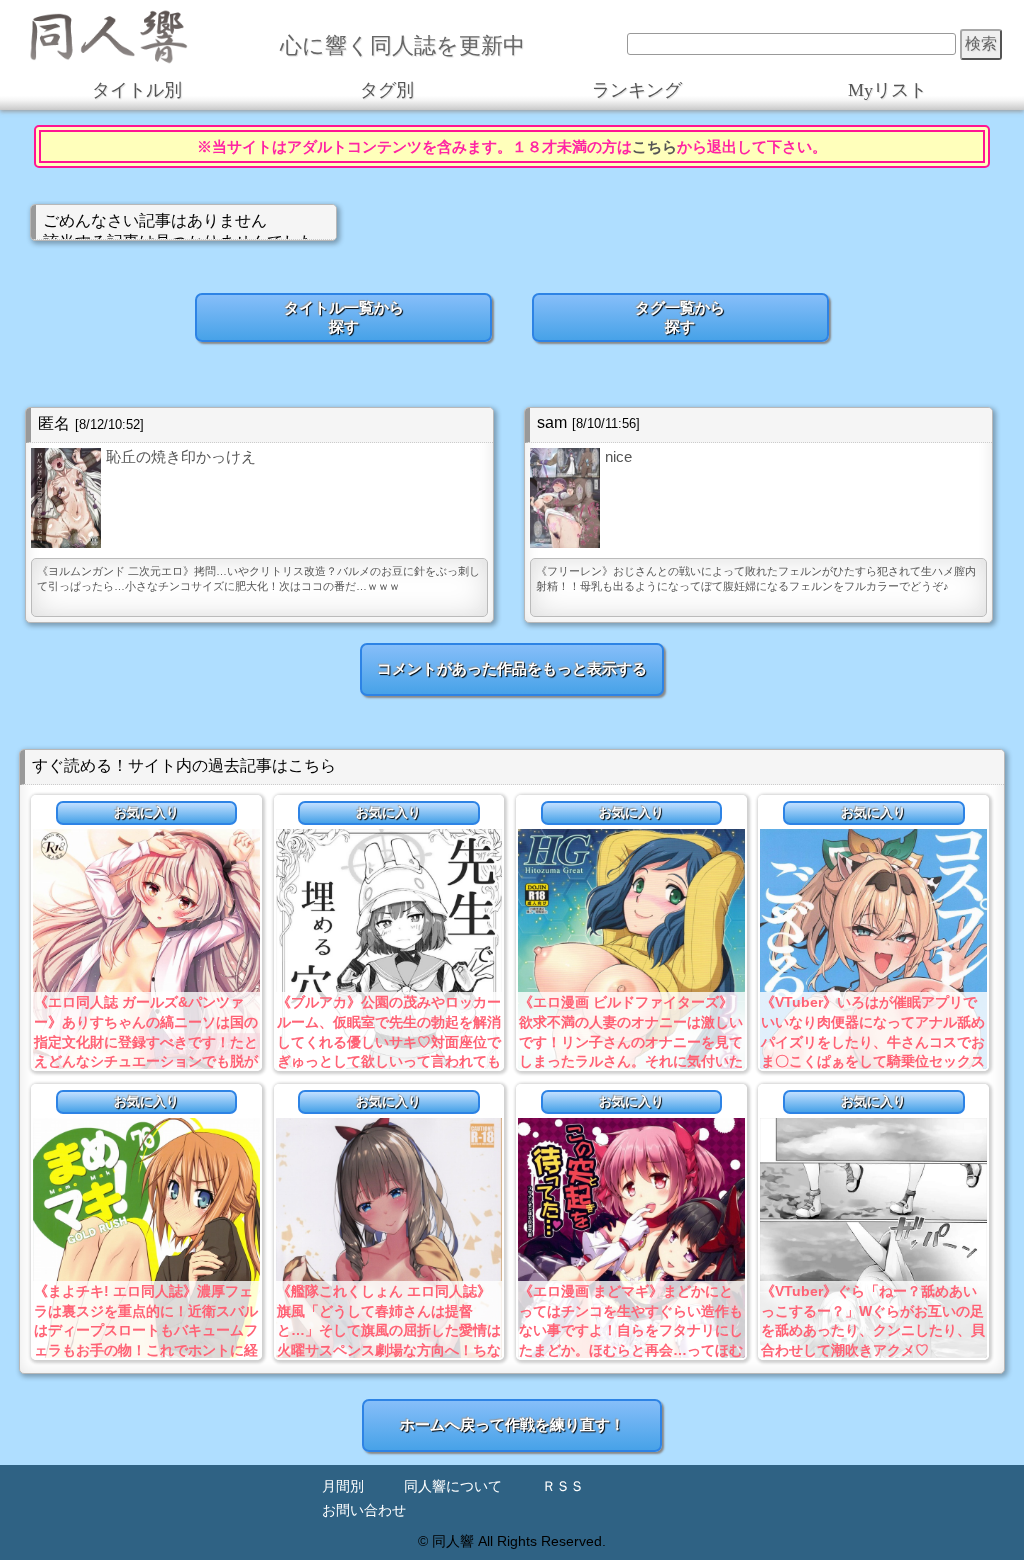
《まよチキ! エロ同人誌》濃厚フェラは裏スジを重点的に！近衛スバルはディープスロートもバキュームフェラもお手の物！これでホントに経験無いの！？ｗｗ (146, 1330)
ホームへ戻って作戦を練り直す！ (512, 1424)
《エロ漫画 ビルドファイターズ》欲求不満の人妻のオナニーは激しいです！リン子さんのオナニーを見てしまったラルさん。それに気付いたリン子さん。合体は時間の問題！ (631, 1041)
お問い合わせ (364, 1510)
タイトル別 (137, 90)
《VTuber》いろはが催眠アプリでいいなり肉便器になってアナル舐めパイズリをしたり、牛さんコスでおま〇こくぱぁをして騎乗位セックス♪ (873, 1041)
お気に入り (146, 812)
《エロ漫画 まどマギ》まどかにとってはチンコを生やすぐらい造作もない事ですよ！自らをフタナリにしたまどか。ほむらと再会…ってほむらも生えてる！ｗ (631, 1330)
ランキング (637, 90)
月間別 (343, 1486)
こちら (654, 146)
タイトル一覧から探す (344, 317)
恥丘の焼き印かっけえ (181, 456)
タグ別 (387, 90)
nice (618, 456)
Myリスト (887, 90)
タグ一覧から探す (680, 317)
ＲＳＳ (563, 1486)
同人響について (453, 1486)
